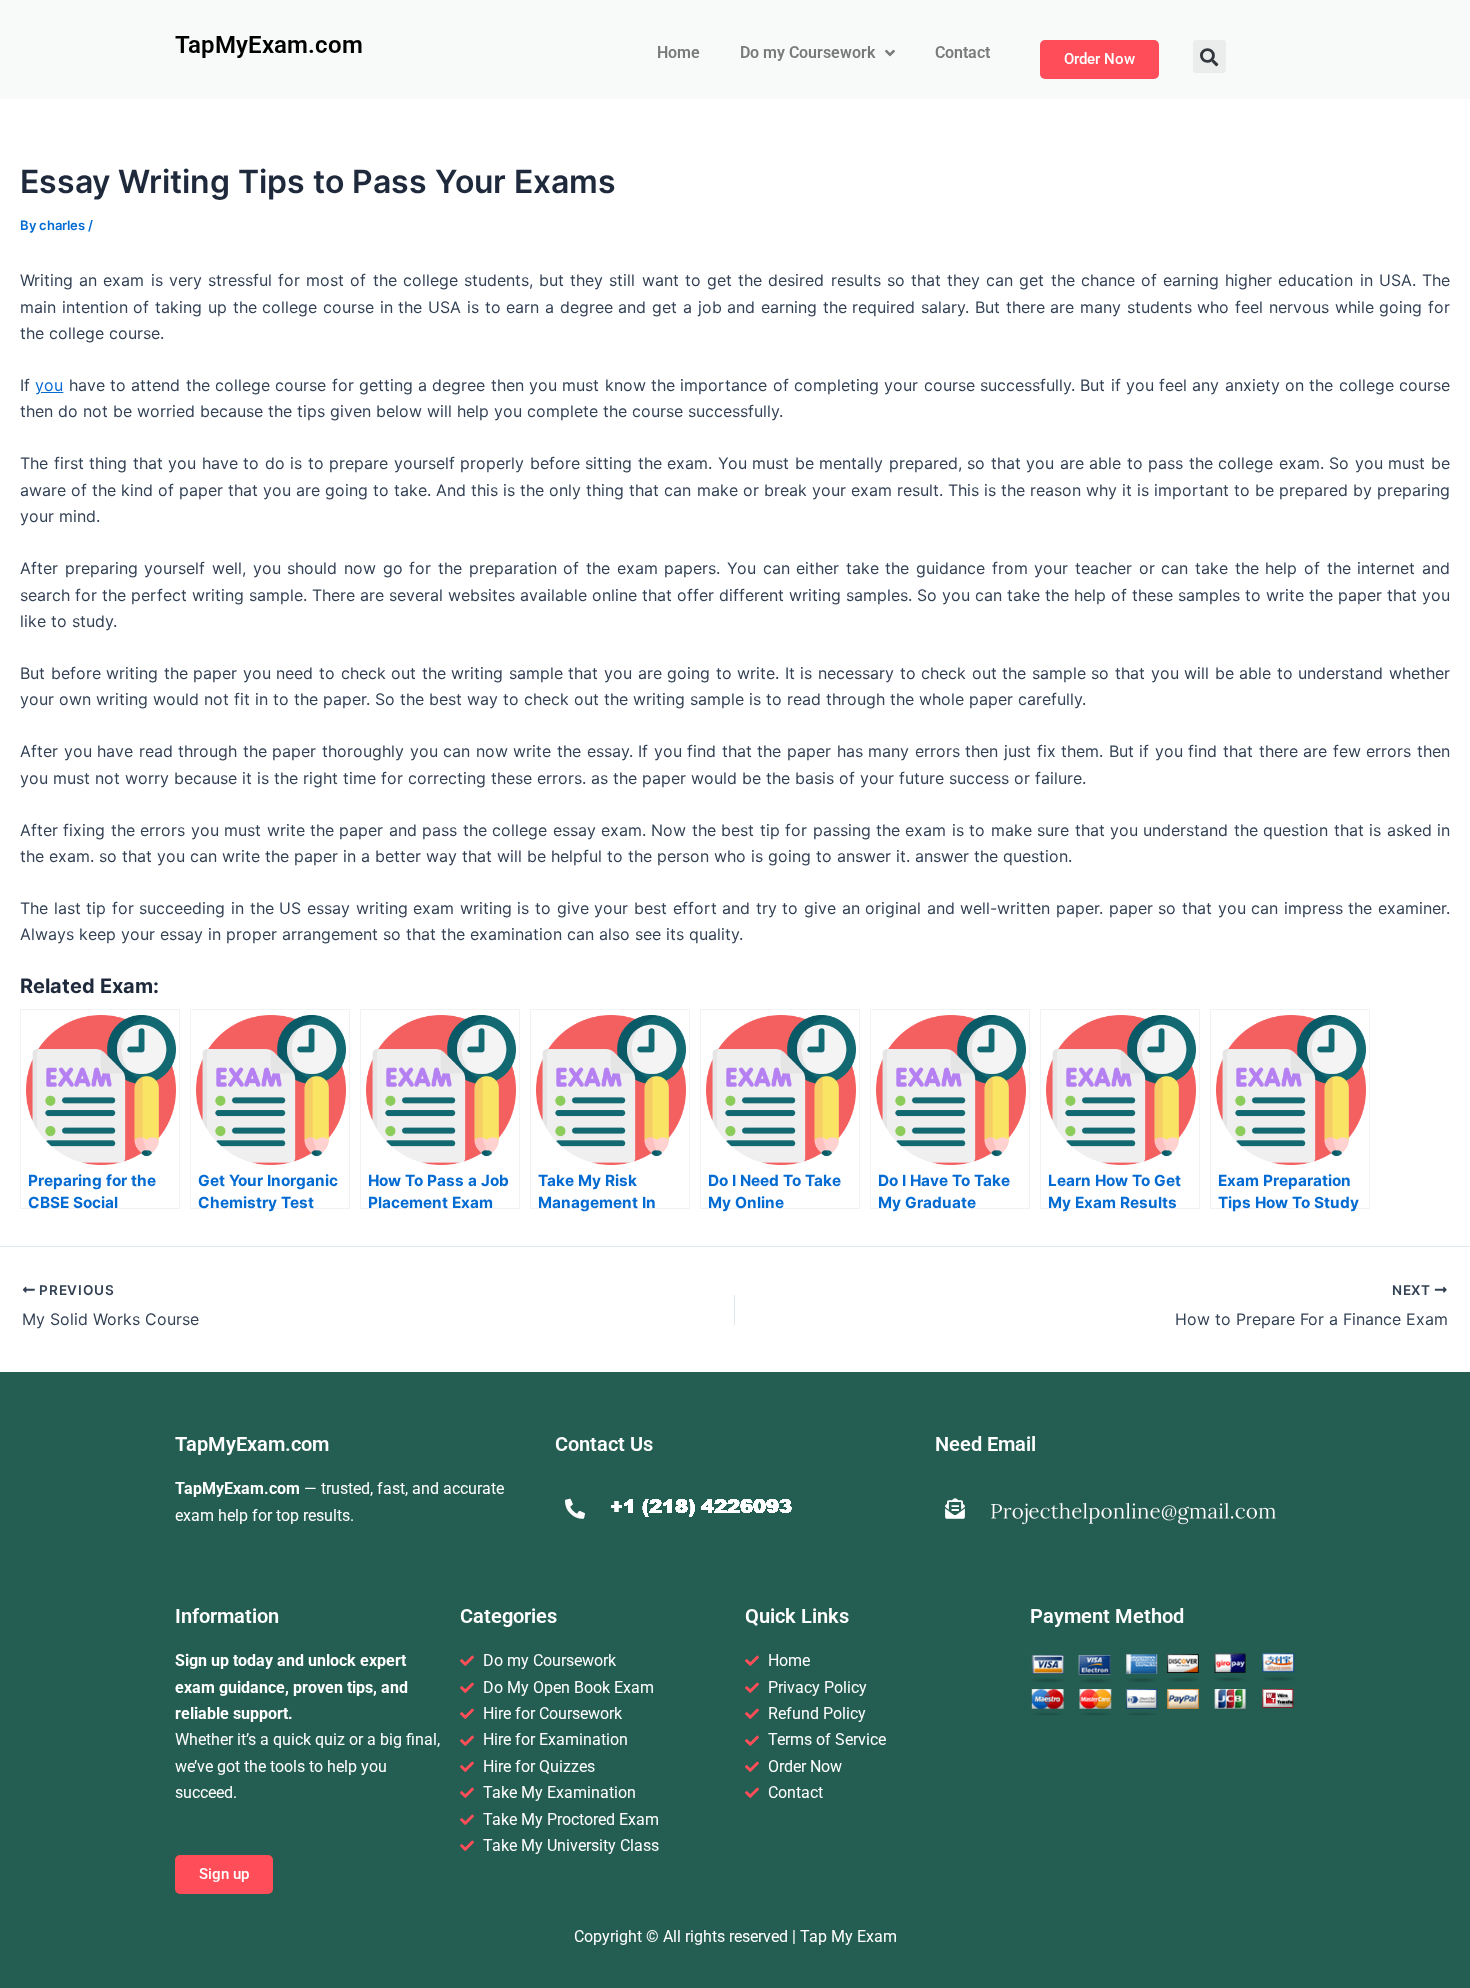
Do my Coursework (807, 52)
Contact (962, 52)
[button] (1209, 56)
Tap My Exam (848, 1936)
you (49, 385)
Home (678, 52)
